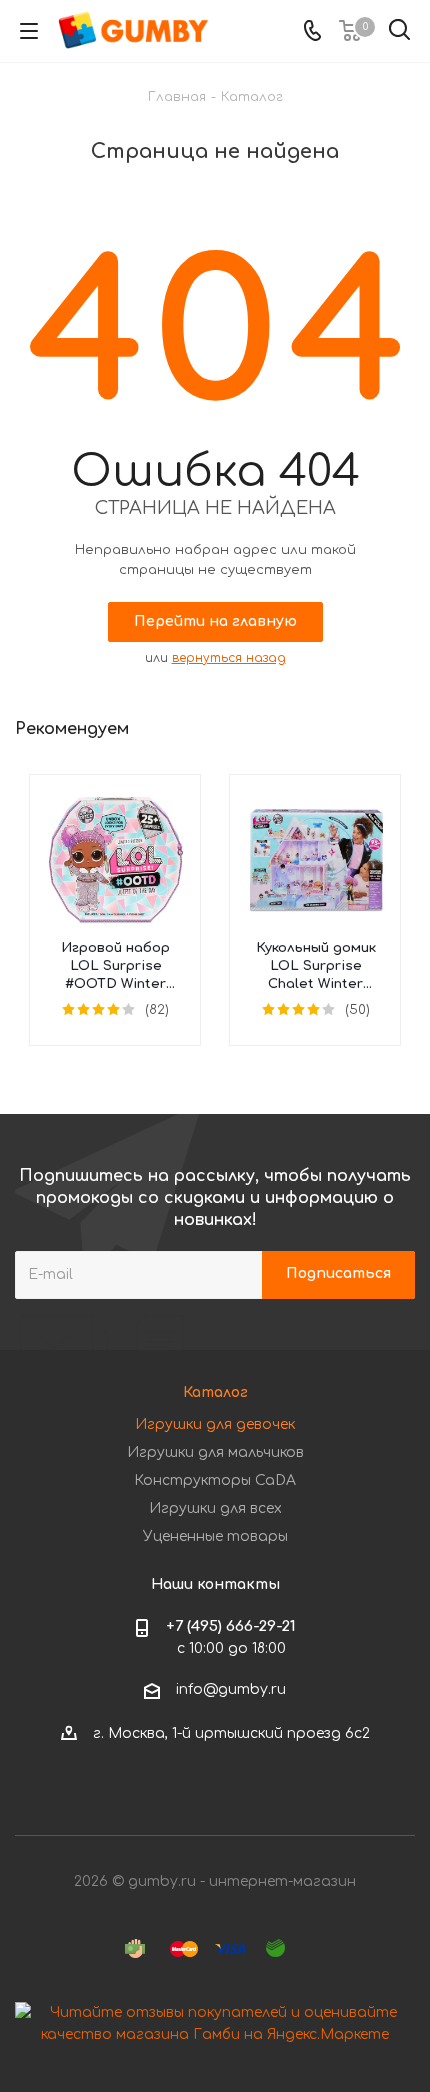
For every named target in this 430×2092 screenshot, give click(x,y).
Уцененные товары (215, 1536)
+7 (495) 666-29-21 (231, 1626)
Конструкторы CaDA (215, 1480)
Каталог (215, 1392)
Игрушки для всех (215, 1508)
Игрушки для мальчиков (215, 1452)
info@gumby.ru (231, 1689)
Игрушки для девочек (215, 1424)
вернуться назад (229, 658)
